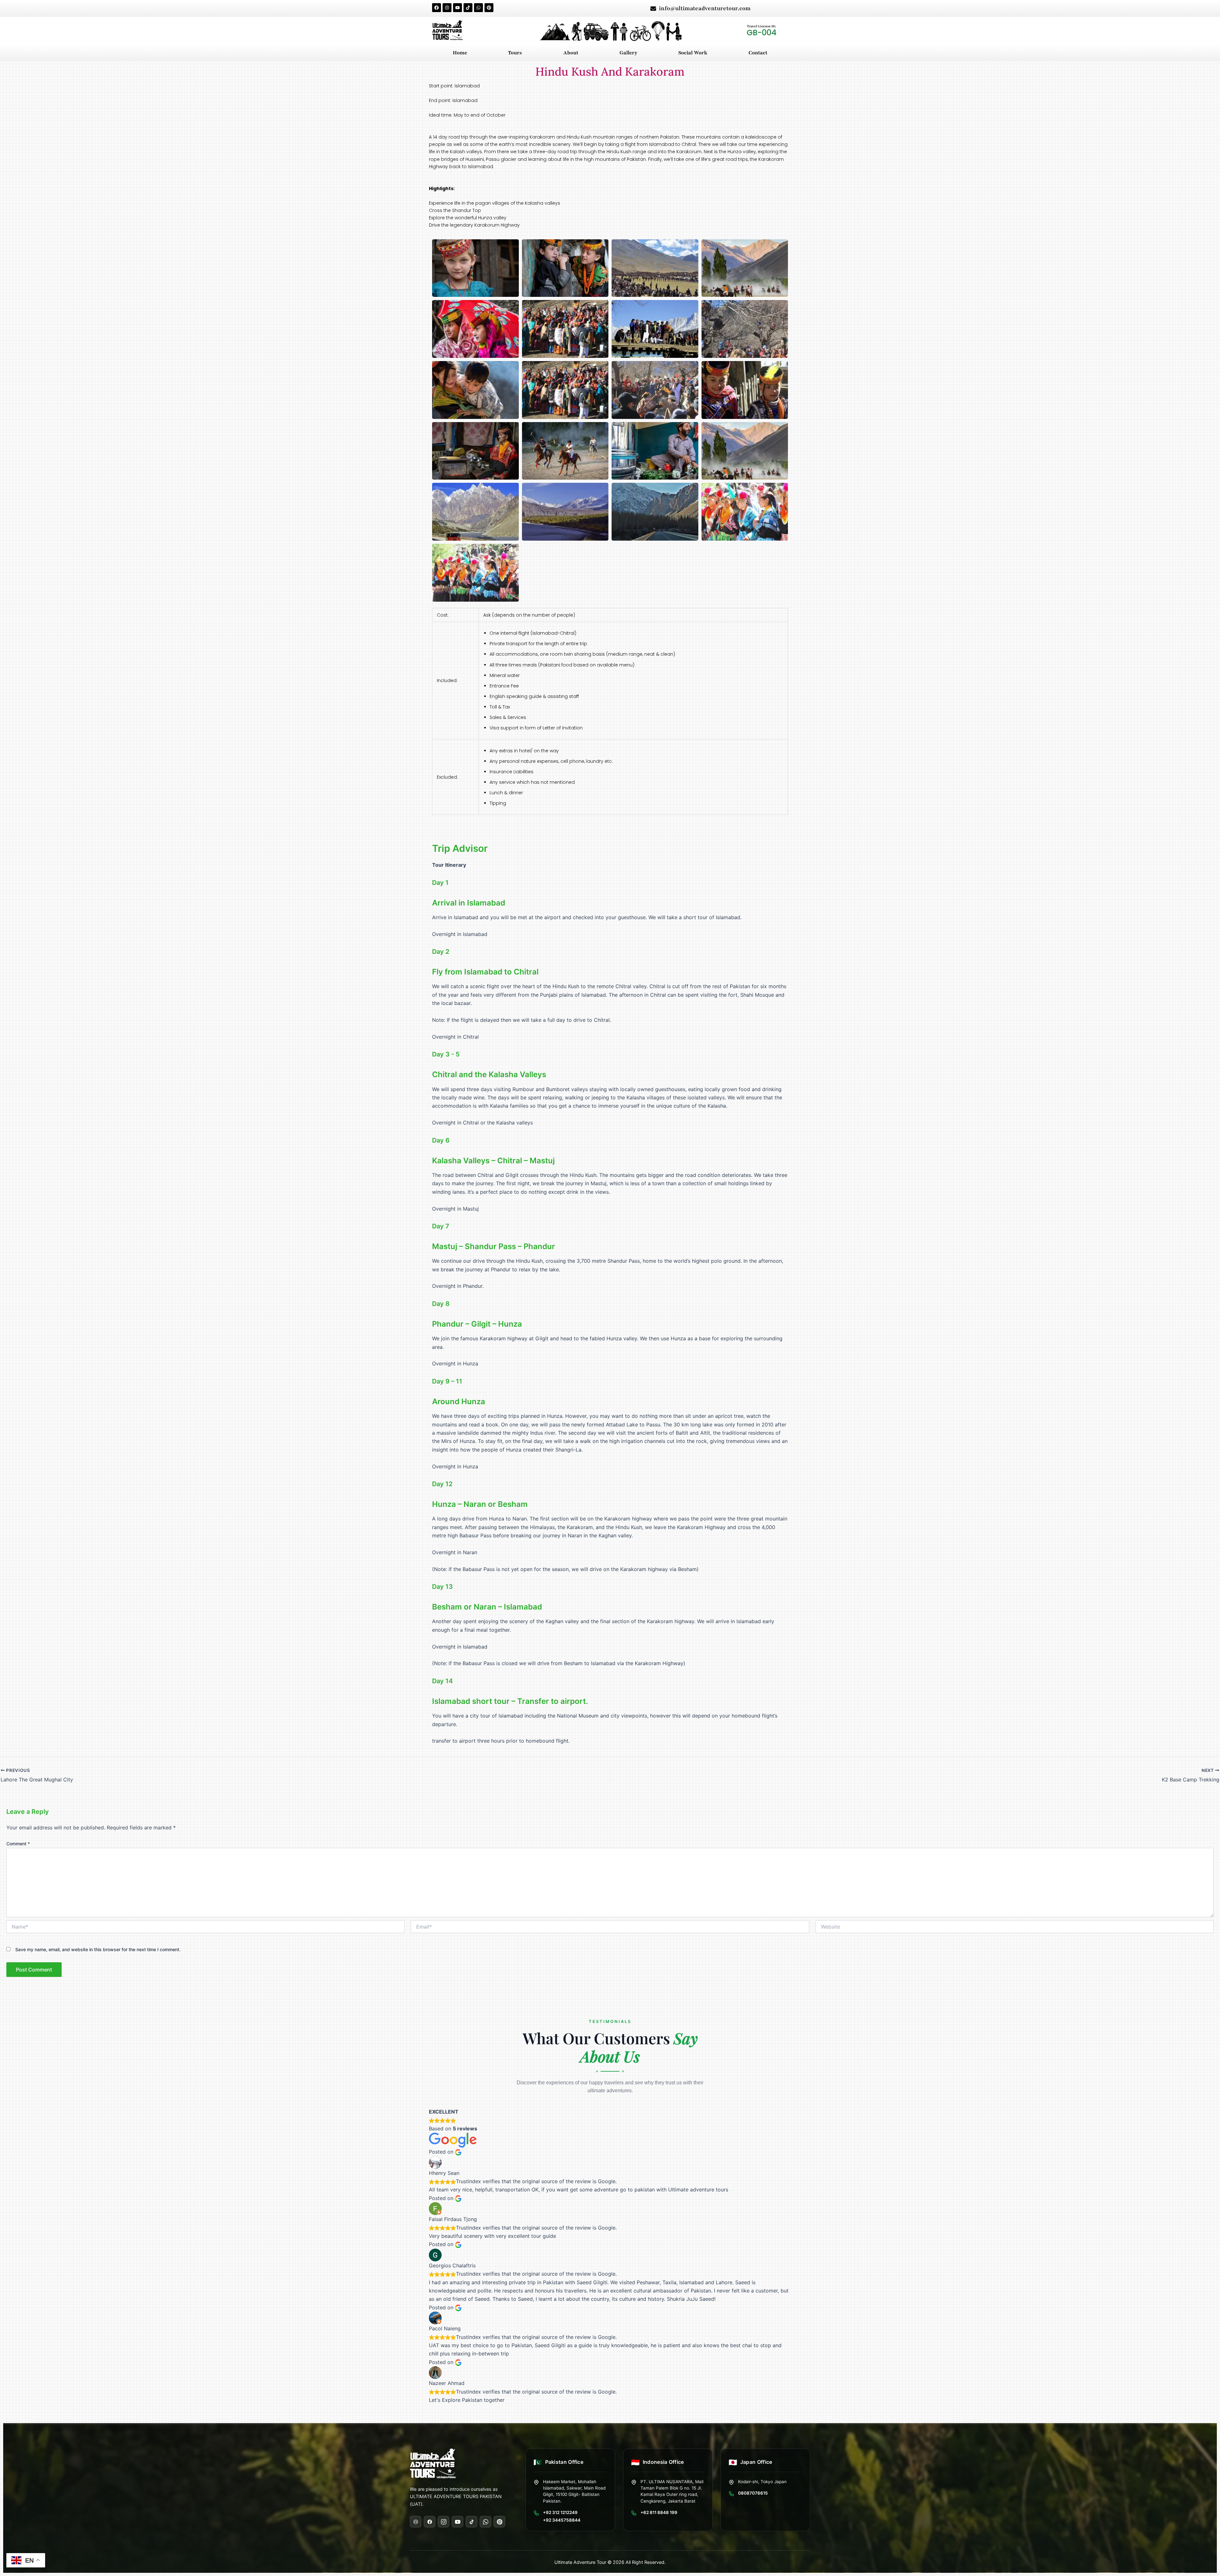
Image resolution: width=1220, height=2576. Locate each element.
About (571, 53)
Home (460, 53)
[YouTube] (457, 2522)
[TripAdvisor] (416, 2522)
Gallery (628, 53)
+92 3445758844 (562, 2520)
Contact (758, 53)
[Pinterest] (499, 2522)
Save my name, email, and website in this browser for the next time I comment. (98, 1949)
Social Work (693, 53)
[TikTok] (471, 2522)
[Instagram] (444, 2522)
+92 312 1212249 (560, 2513)
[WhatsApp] (485, 2522)
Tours (515, 53)
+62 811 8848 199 (659, 2513)
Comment (18, 1844)
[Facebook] (430, 2522)
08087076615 (753, 2493)
